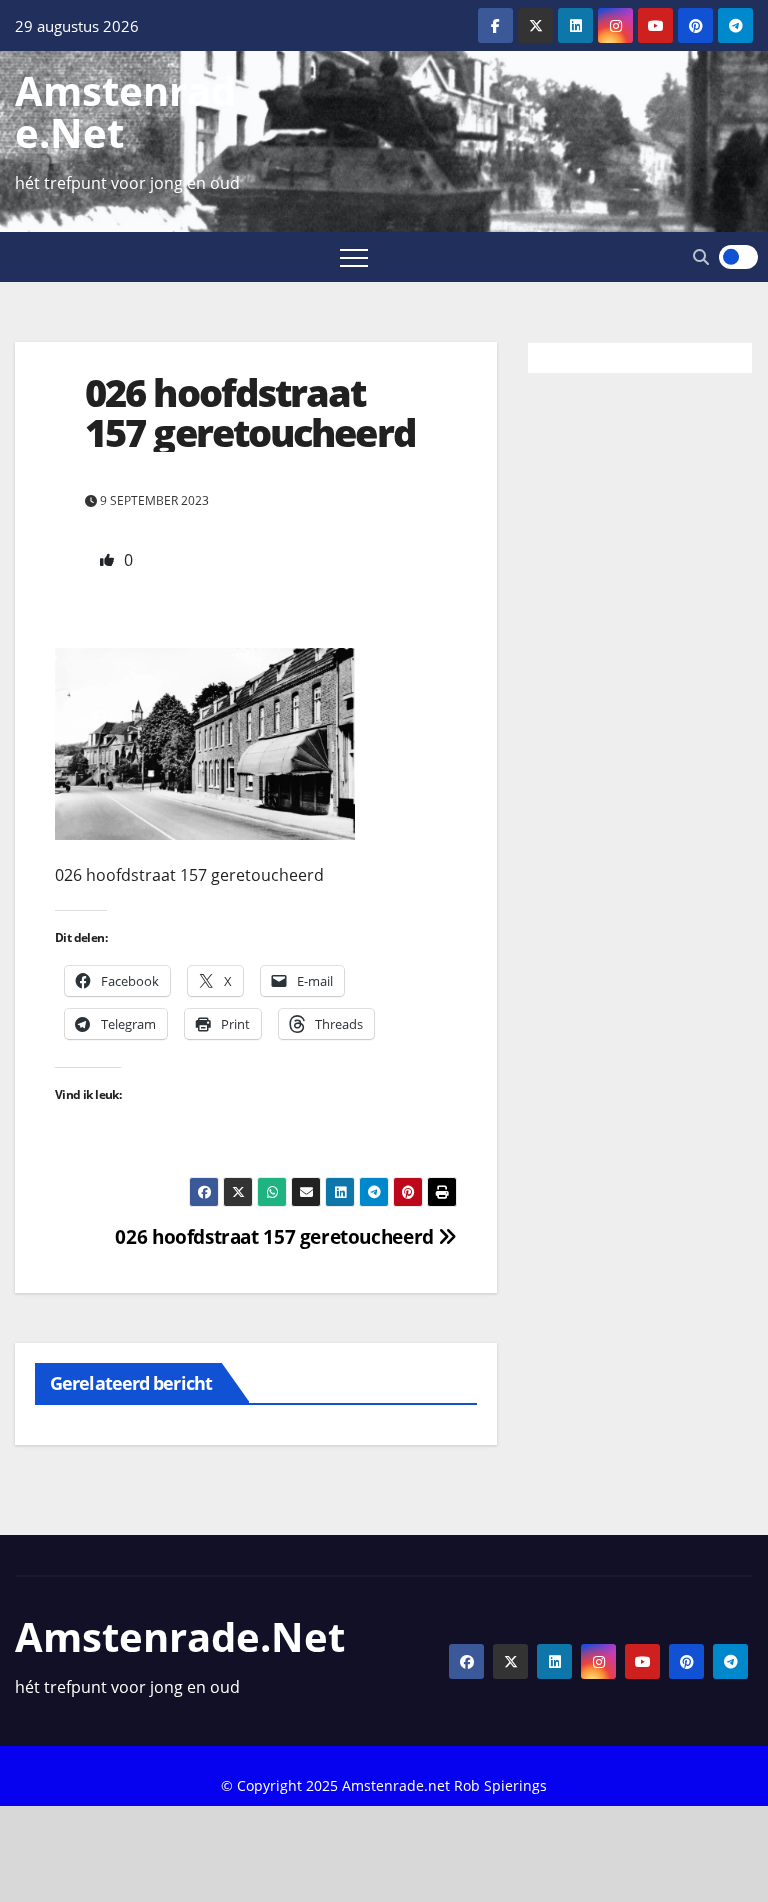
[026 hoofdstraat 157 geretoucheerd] (205, 742)
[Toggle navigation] (354, 257)
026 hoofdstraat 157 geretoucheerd (276, 1236)
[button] (701, 257)
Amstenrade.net (125, 111)
